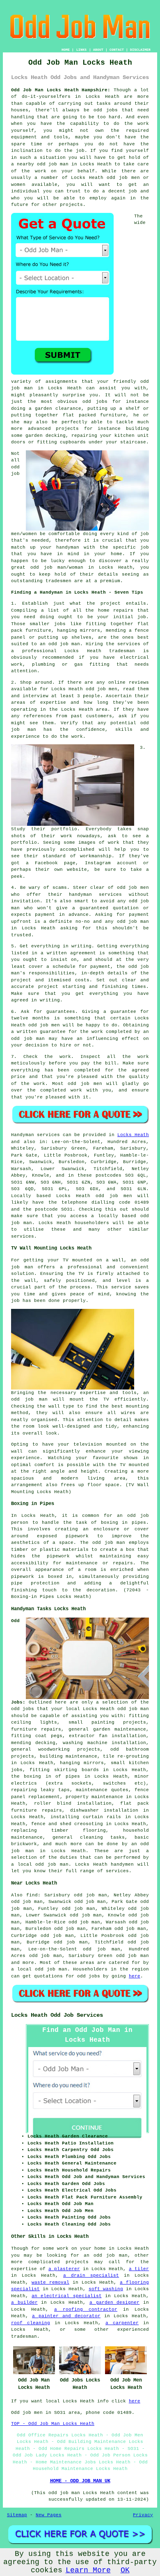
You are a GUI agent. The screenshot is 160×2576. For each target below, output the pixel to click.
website (77, 870)
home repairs (116, 610)
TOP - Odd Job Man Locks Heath (53, 2424)
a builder (24, 2303)
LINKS (81, 50)
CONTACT (117, 50)
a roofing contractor (86, 2309)
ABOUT (98, 50)
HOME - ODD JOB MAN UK (80, 2481)
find (32, 1895)
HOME (66, 50)
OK (125, 2570)
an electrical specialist (66, 2296)
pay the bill (99, 1063)
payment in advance (62, 915)
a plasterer (64, 2269)
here (135, 1976)
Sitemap (17, 2515)
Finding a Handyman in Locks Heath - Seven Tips (77, 592)
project (111, 603)
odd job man (133, 922)
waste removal (50, 2282)
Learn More (88, 2570)
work (114, 843)
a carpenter (122, 2323)
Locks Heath (133, 1135)
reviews (139, 682)
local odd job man (43, 1864)
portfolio (24, 843)
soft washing (106, 2289)
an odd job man (60, 644)
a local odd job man (39, 1969)
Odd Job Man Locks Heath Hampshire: (61, 90)
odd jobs (23, 1709)
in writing (46, 1000)
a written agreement (68, 953)
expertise (53, 703)
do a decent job (115, 191)
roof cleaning (31, 2323)
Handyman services (35, 1135)
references (38, 716)
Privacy (143, 2515)
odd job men (133, 888)
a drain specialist (91, 2275)
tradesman (24, 2336)
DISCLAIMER (140, 50)
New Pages (49, 2515)
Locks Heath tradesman (100, 651)
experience (25, 737)
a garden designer (115, 2303)
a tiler (139, 2269)
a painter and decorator (66, 2316)
